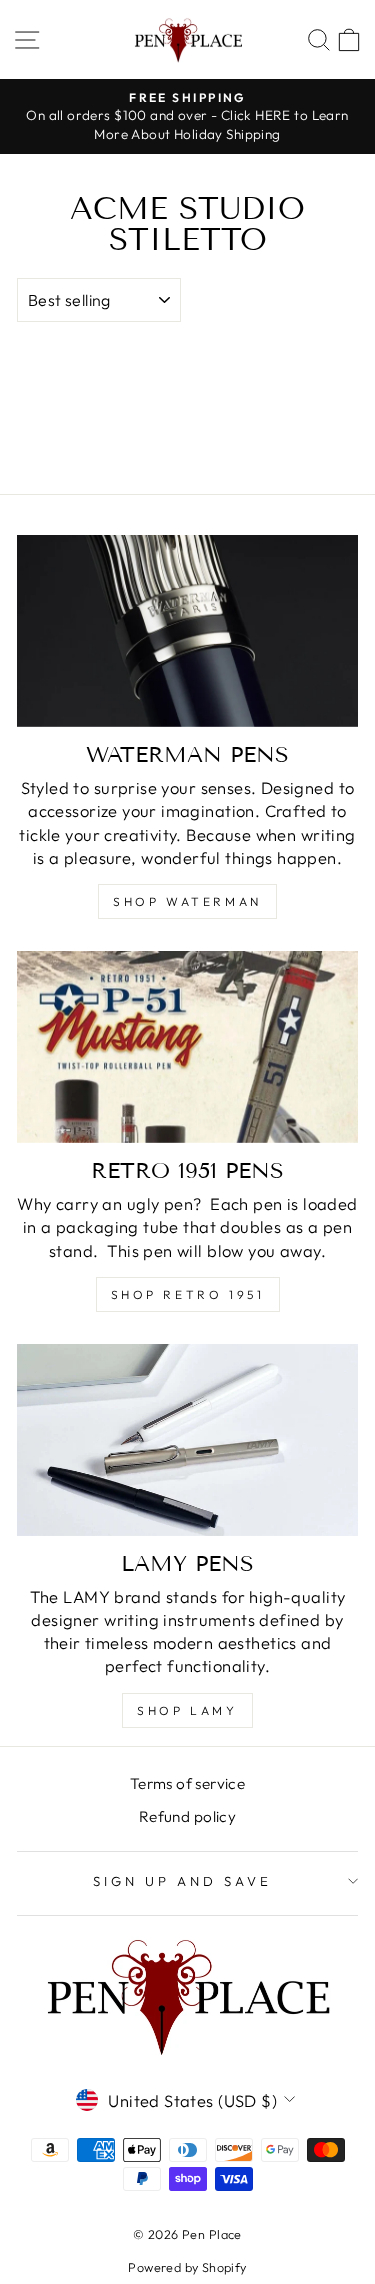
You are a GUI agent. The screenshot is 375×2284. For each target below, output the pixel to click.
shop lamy (187, 1710)
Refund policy (187, 1816)
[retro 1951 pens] (187, 1047)
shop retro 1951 (188, 1294)
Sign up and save (182, 1881)
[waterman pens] (187, 631)
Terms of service (188, 1783)
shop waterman (187, 901)
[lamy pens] (187, 1440)
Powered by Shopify (187, 2267)
